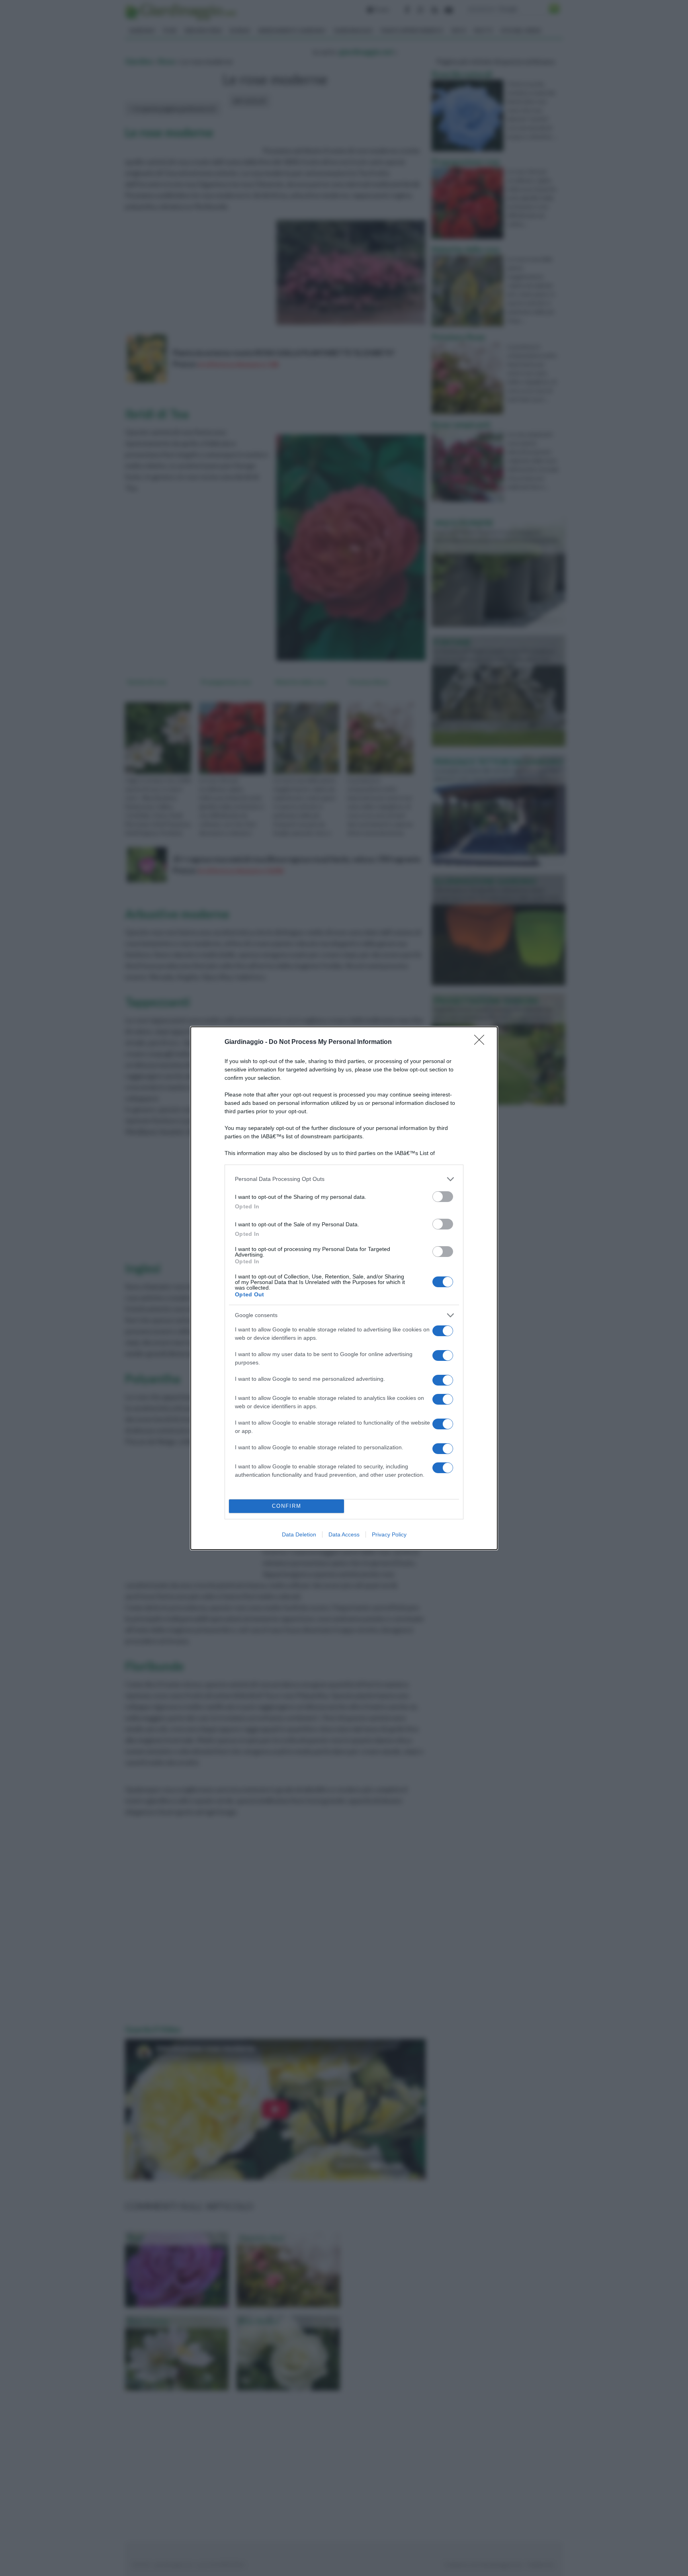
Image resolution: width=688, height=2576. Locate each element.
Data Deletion (299, 1534)
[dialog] (344, 1288)
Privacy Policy (389, 1534)
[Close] (482, 1042)
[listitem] (344, 1179)
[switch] (443, 1197)
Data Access (344, 1534)
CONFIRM (287, 1506)
